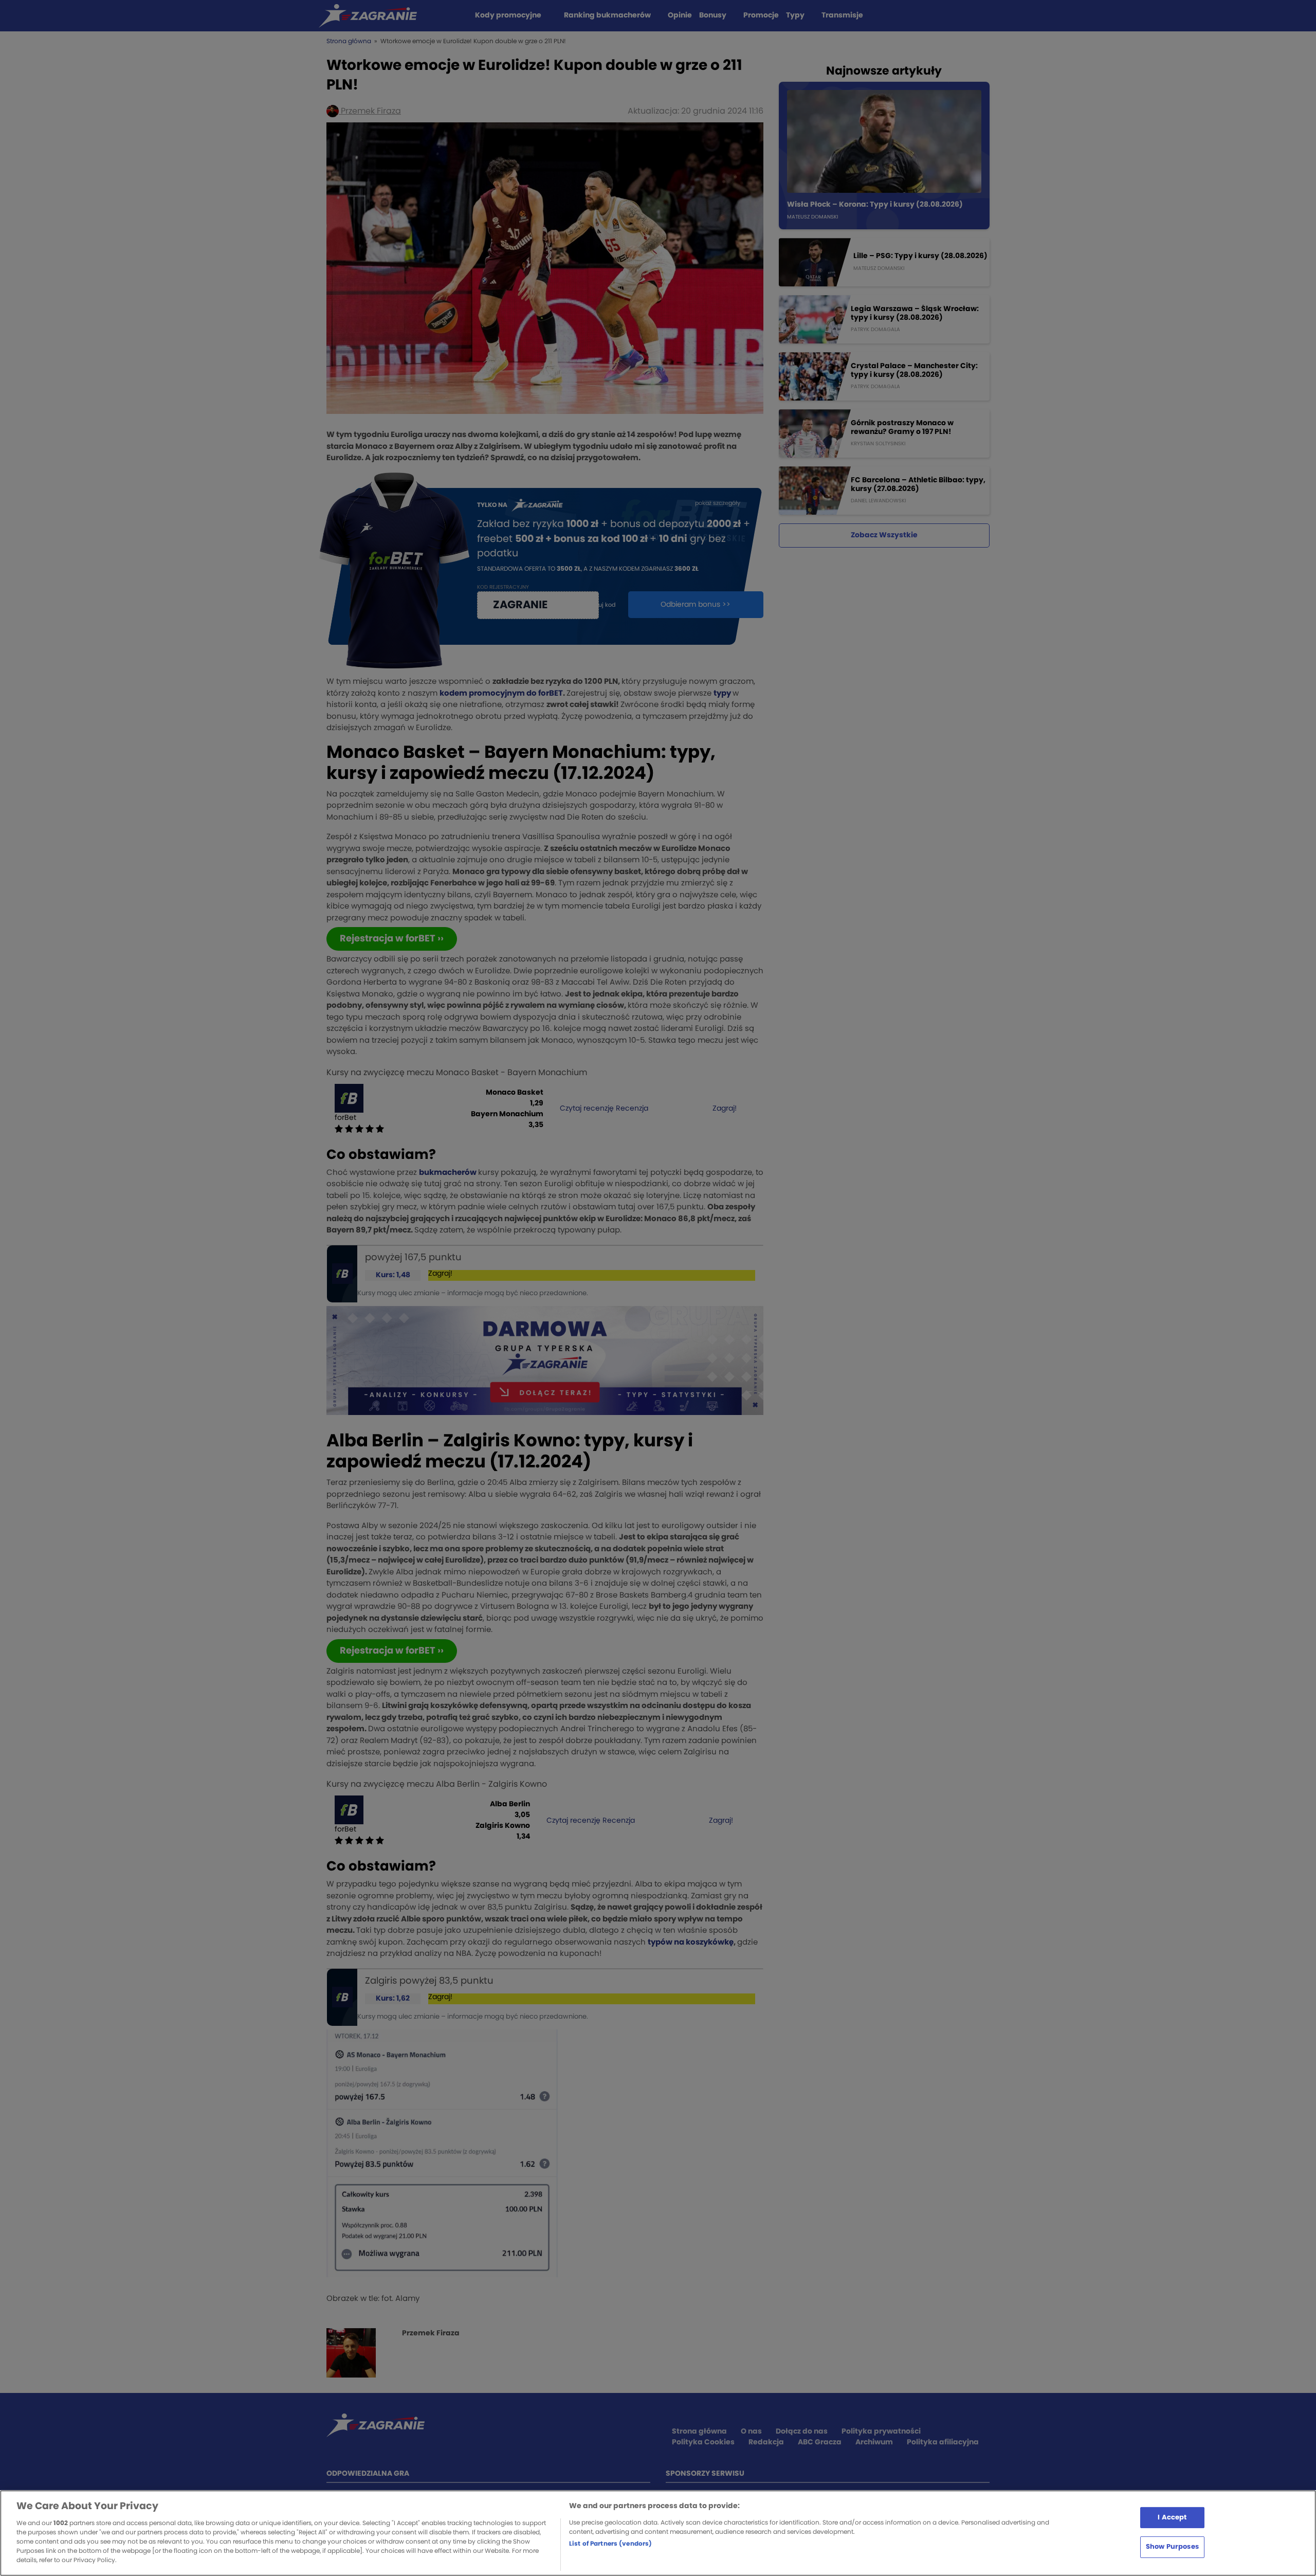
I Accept (1172, 2517)
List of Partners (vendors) (610, 2544)
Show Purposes (1172, 2547)
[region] (658, 2533)
